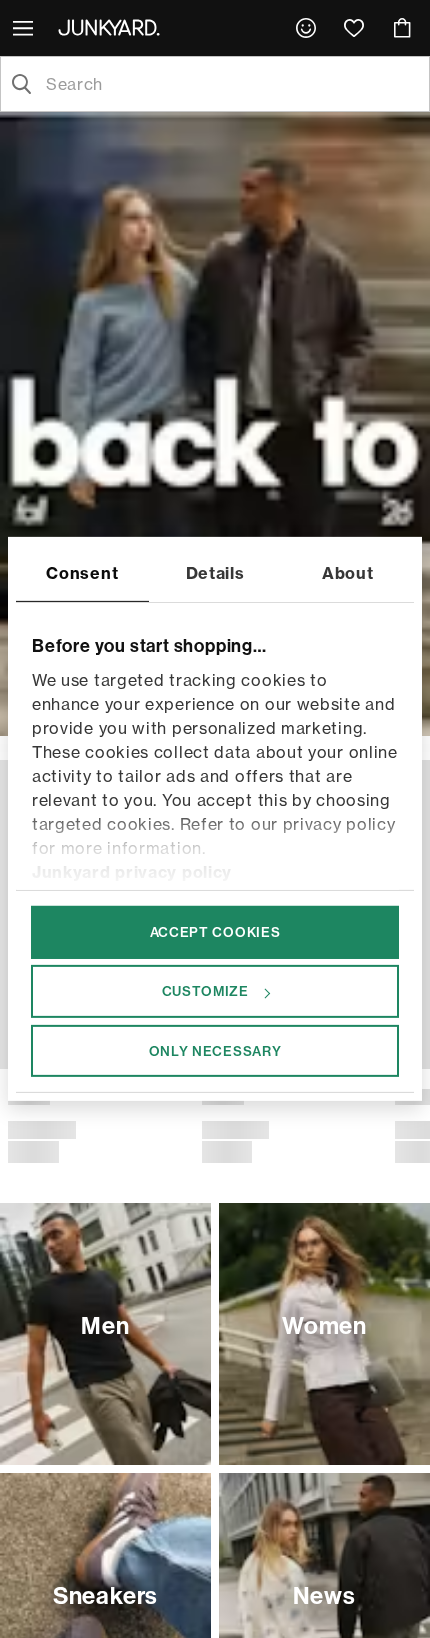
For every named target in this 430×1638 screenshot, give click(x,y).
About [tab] (348, 573)
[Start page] (113, 27)
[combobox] (231, 84)
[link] (306, 28)
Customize (205, 991)
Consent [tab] (82, 573)
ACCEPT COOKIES (215, 932)
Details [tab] (215, 573)
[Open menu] (25, 28)
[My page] (306, 28)
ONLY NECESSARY (215, 1050)
